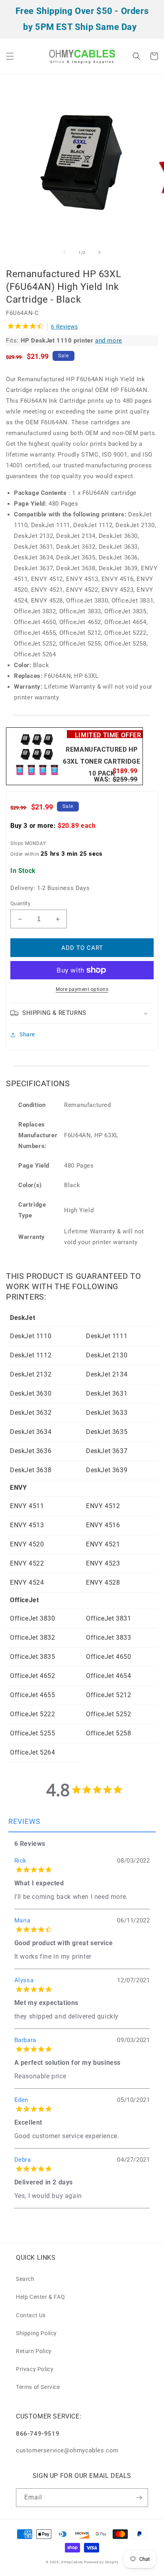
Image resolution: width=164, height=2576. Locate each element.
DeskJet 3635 (107, 1432)
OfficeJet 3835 (32, 1657)
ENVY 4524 (27, 1582)
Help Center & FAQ (40, 2297)
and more (109, 341)
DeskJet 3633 (107, 1413)
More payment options (82, 989)
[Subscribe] (139, 2498)
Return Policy (34, 2351)
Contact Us (31, 2315)
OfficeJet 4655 (32, 1695)
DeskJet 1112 (31, 1355)
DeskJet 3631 (107, 1393)
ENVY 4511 (27, 1506)
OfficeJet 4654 (108, 1676)
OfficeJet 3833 (108, 1638)
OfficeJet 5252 (108, 1714)
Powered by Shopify (101, 2562)
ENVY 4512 (103, 1506)
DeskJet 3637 (107, 1451)
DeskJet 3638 (31, 1470)
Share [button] (27, 1034)
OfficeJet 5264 (32, 1752)
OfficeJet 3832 (32, 1638)
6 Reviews (64, 327)
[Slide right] (100, 252)
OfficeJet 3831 (108, 1618)
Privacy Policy (35, 2369)
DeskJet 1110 (31, 1336)
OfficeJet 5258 (108, 1733)
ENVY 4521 (103, 1544)
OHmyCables (72, 2562)
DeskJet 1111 (107, 1336)
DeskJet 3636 (31, 1451)
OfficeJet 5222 (32, 1714)
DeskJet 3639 (107, 1470)
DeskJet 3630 (31, 1393)
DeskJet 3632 (31, 1413)
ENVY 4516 (103, 1525)
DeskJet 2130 (107, 1355)
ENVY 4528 (103, 1582)
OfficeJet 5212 (108, 1695)
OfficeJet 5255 (32, 1733)
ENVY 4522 (27, 1563)
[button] (10, 56)
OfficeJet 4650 (108, 1657)
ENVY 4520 (27, 1544)
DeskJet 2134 (107, 1374)
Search (25, 2279)
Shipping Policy (36, 2333)
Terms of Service (38, 2387)
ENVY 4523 (103, 1563)
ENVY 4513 (27, 1525)
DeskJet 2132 (31, 1374)
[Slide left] (64, 252)
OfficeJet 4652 (32, 1676)
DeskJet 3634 (31, 1432)
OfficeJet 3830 (32, 1618)
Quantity (20, 903)
